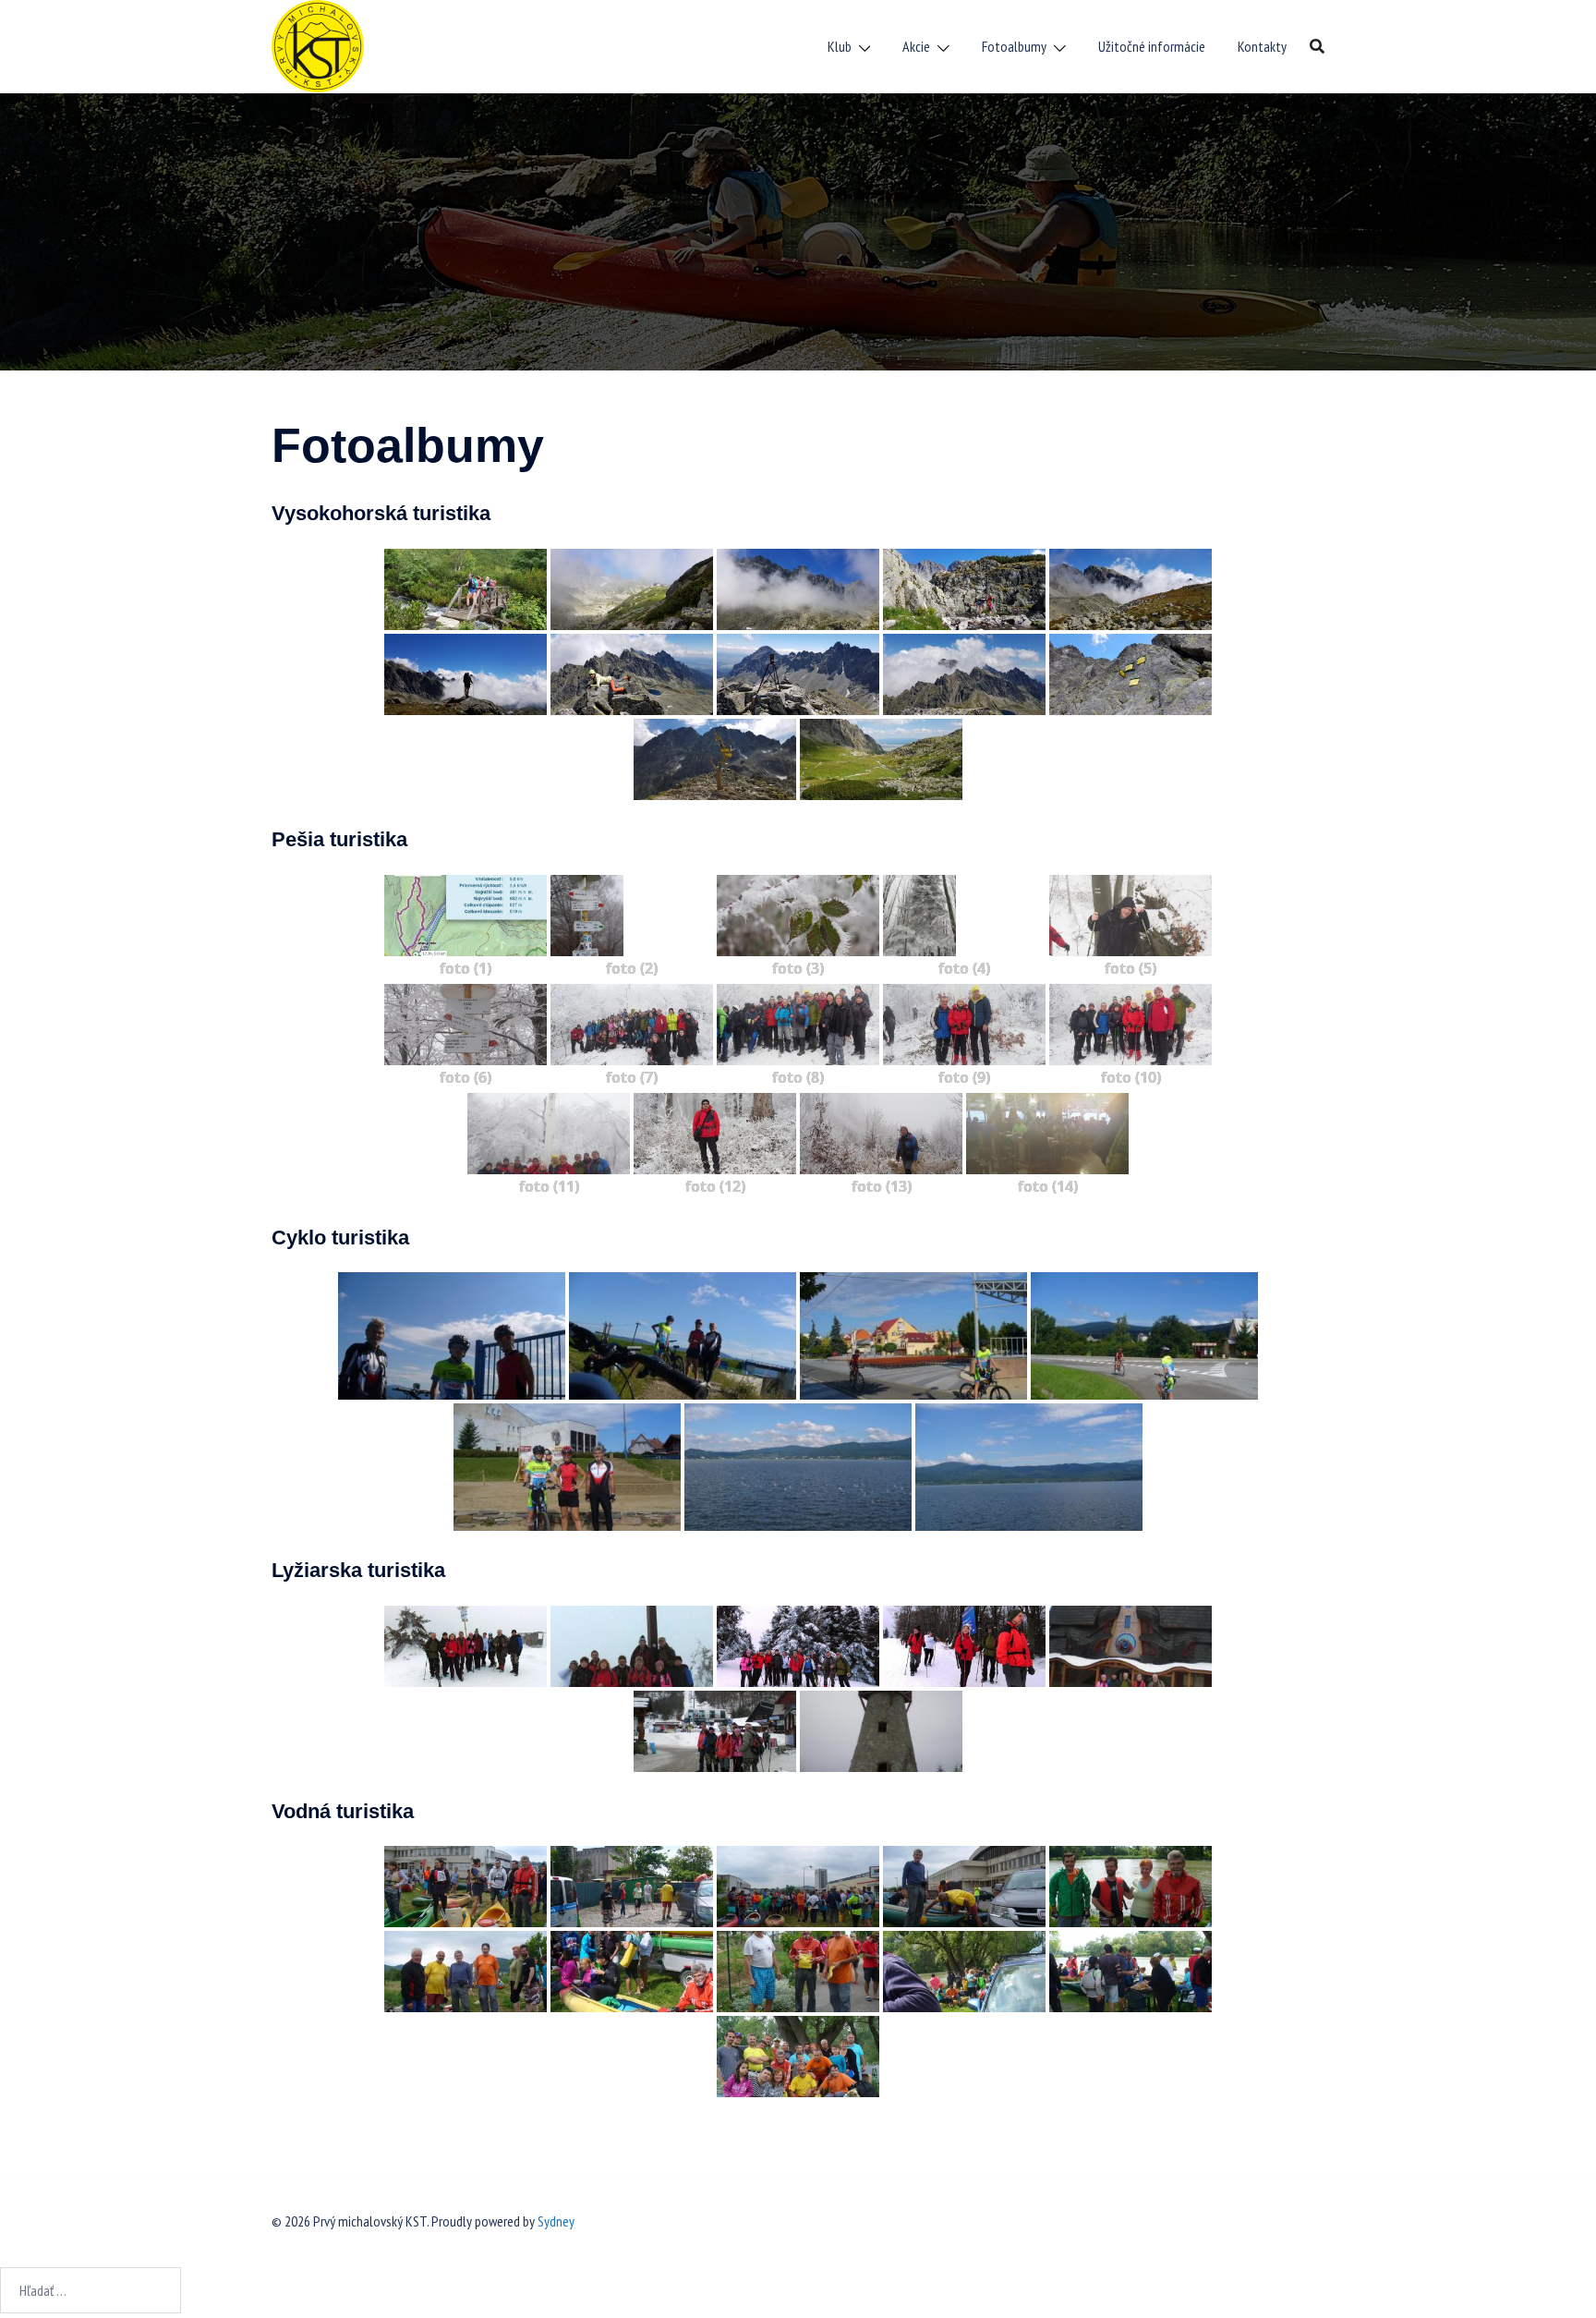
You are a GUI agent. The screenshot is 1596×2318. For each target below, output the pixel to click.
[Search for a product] (1317, 46)
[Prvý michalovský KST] (318, 44)
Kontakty (1262, 46)
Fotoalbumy (1014, 46)
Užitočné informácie (1152, 46)
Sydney (556, 2221)
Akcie (916, 46)
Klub (840, 46)
